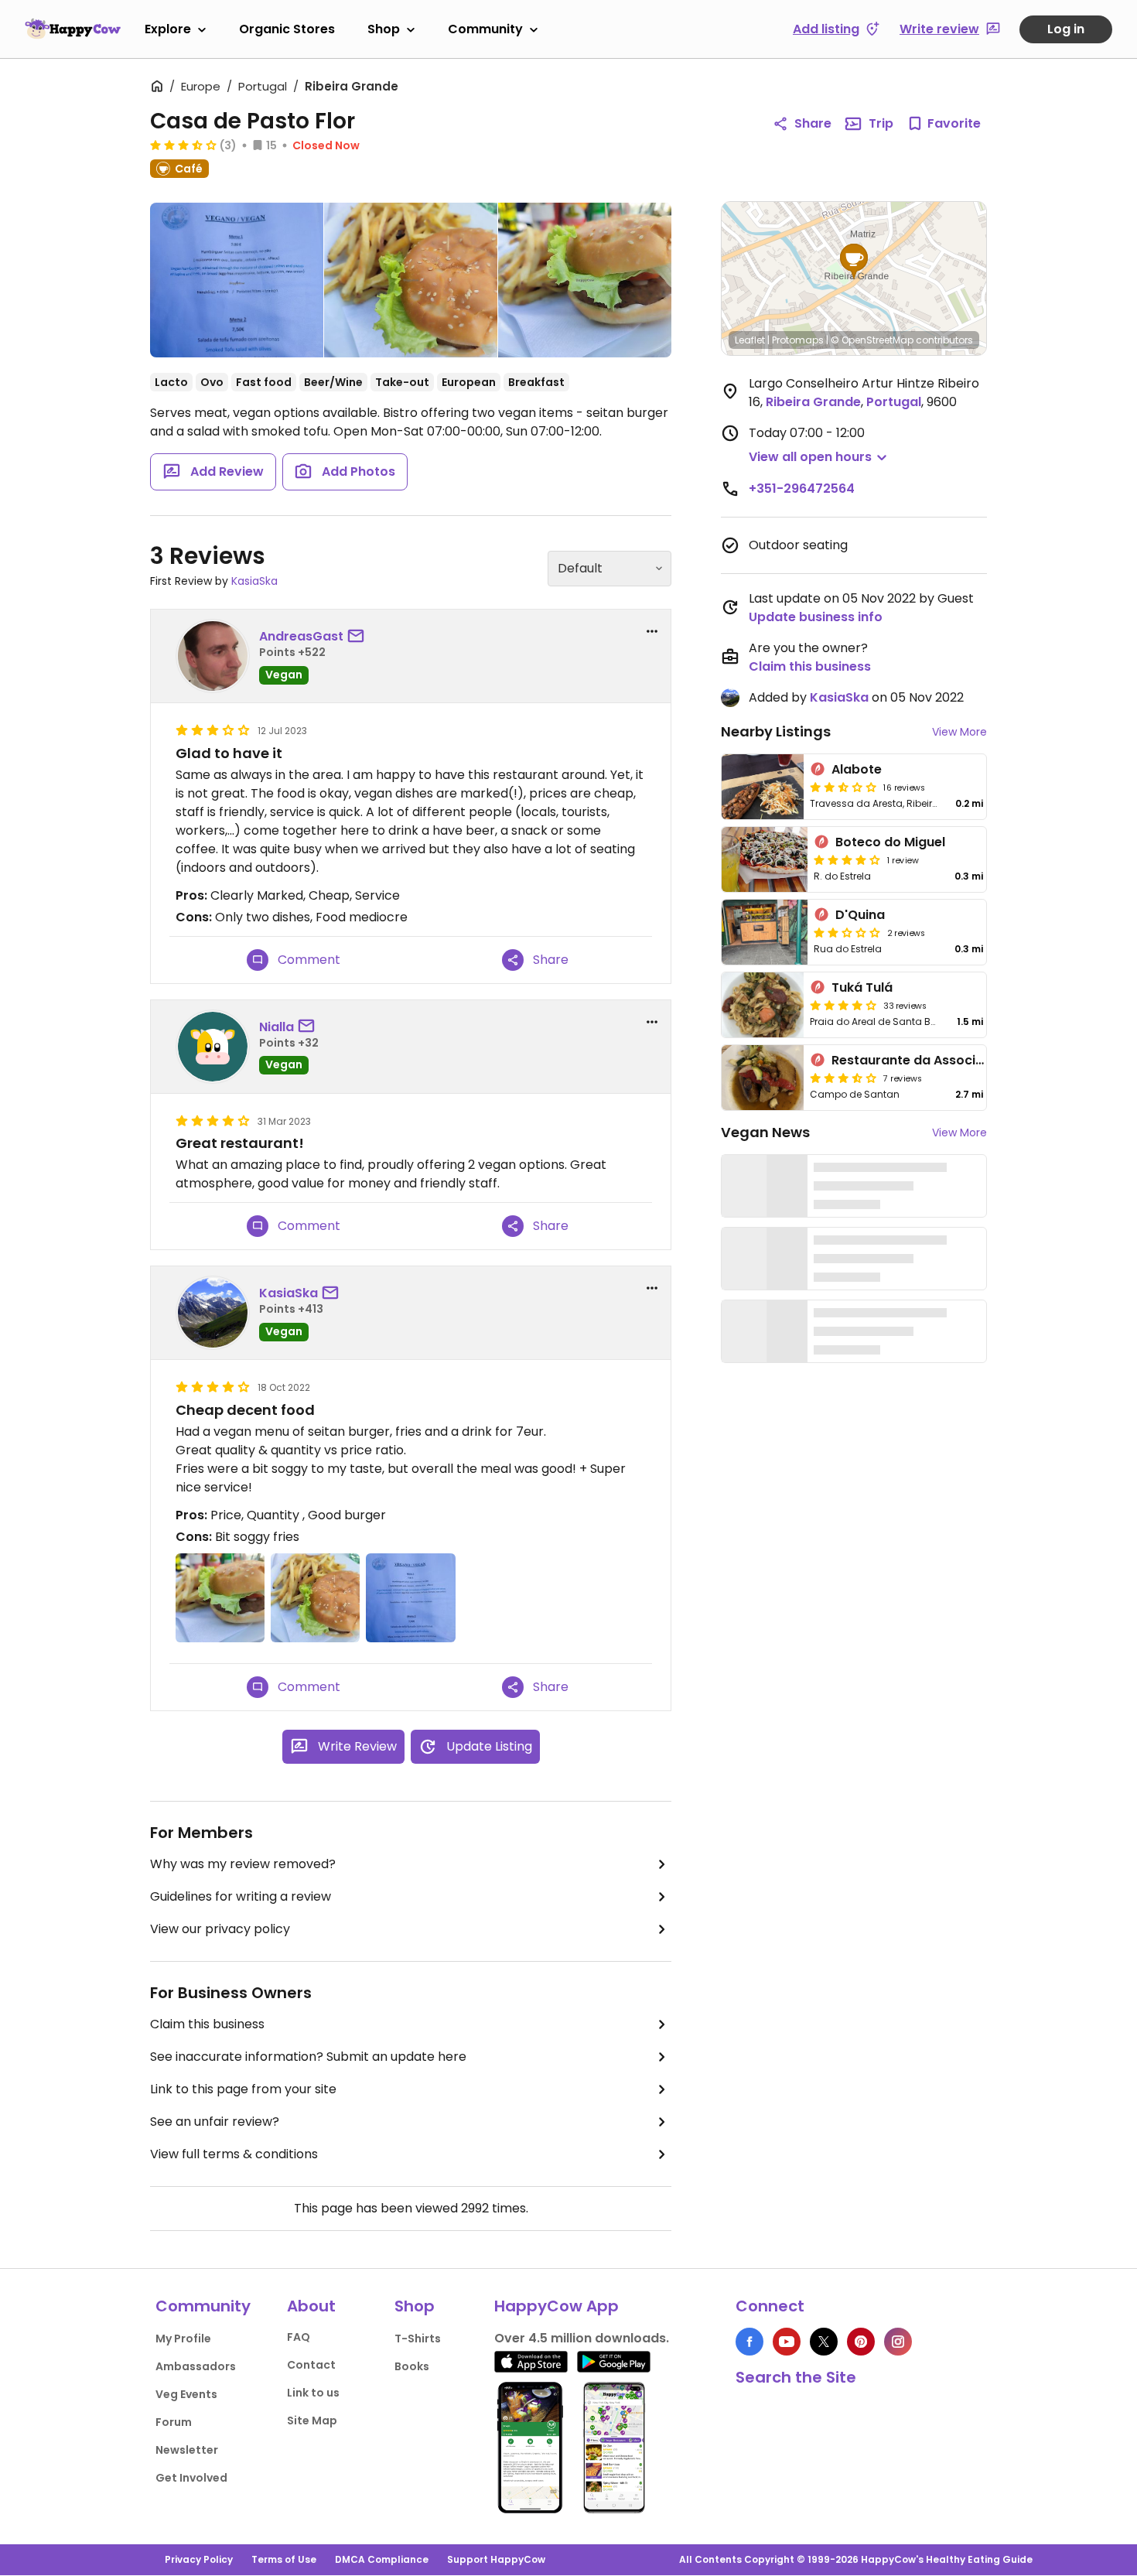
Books (412, 2366)
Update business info (816, 617)
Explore (168, 29)
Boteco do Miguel (890, 842)
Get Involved (191, 2478)
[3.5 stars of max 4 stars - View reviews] (843, 1078)
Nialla (277, 1027)
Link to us (313, 2393)
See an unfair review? (215, 2122)
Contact (311, 2365)
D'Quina (860, 915)
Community (485, 29)
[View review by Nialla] (213, 1047)
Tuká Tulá (862, 987)
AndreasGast (301, 636)
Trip (881, 123)
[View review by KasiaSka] (213, 1313)
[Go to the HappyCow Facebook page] (749, 2342)
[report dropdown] (652, 631)
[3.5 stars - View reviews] (183, 145)
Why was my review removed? (243, 1864)
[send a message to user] (359, 637)
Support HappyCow (496, 2559)
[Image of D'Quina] (765, 932)
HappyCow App (557, 2306)
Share (813, 123)
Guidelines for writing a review (241, 1896)
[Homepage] (73, 29)
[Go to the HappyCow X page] (824, 2342)
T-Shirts (418, 2339)
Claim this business (207, 2024)
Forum (174, 2422)
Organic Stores (287, 29)
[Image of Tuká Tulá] (763, 1005)
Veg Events (186, 2394)
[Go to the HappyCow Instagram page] (898, 2342)
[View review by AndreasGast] (213, 656)
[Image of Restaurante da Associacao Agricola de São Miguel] (763, 1078)
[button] (854, 261)
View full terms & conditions (234, 2154)
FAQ (299, 2337)
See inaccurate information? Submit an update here (308, 2057)
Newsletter (187, 2450)
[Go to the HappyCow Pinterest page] (861, 2342)
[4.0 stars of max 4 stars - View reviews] (847, 859)
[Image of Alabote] (763, 787)
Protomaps (798, 340)
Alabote (857, 769)
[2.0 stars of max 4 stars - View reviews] (847, 932)
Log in (1066, 29)
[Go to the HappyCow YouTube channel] (787, 2342)
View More (959, 732)
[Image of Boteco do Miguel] (765, 859)
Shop (384, 29)
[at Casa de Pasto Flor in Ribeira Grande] (237, 283)
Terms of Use (284, 2559)
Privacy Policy (199, 2559)
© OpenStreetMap (872, 340)
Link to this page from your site (243, 2089)
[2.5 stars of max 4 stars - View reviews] (843, 787)
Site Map (312, 2421)
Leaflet (750, 340)
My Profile (183, 2339)
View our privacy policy (220, 1929)
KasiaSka (254, 581)
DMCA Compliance (382, 2559)
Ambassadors (196, 2366)
